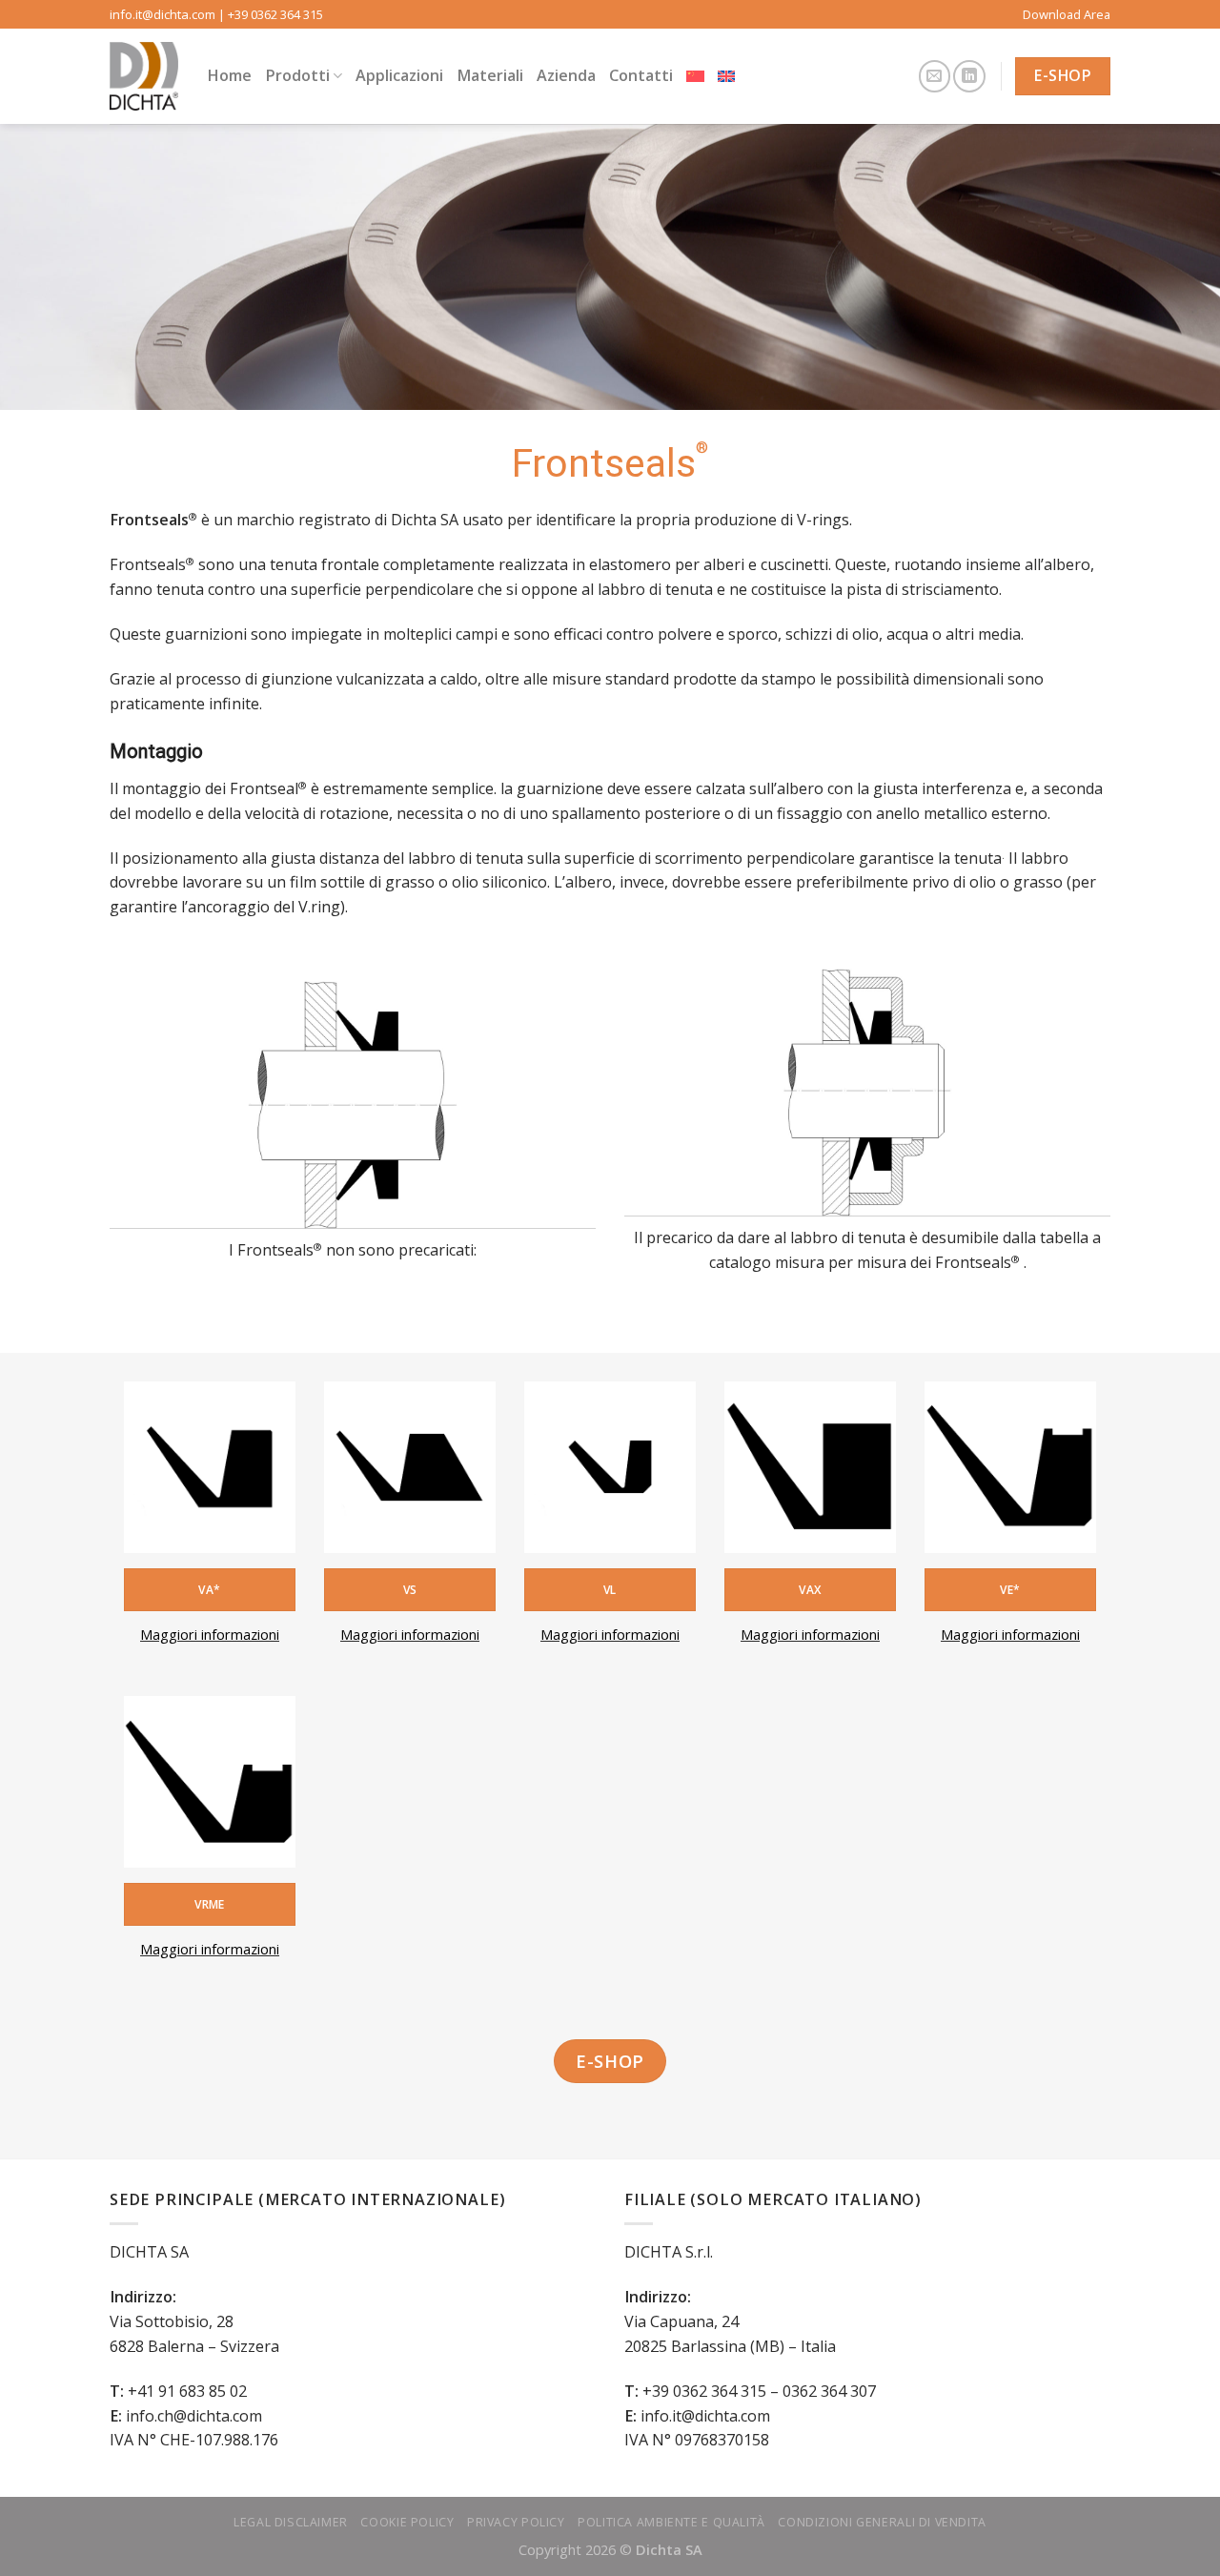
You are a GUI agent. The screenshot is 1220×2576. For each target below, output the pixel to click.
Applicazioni (399, 75)
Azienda (566, 75)
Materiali (490, 75)
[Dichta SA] (144, 76)
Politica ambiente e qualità (671, 2522)
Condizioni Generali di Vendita (882, 2522)
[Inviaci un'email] (935, 76)
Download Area (1067, 14)
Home (229, 75)
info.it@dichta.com (163, 14)
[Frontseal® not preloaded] (353, 1105)
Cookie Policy (407, 2522)
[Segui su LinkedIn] (969, 76)
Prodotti (297, 75)
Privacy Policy (516, 2522)
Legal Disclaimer (291, 2522)
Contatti (641, 75)
